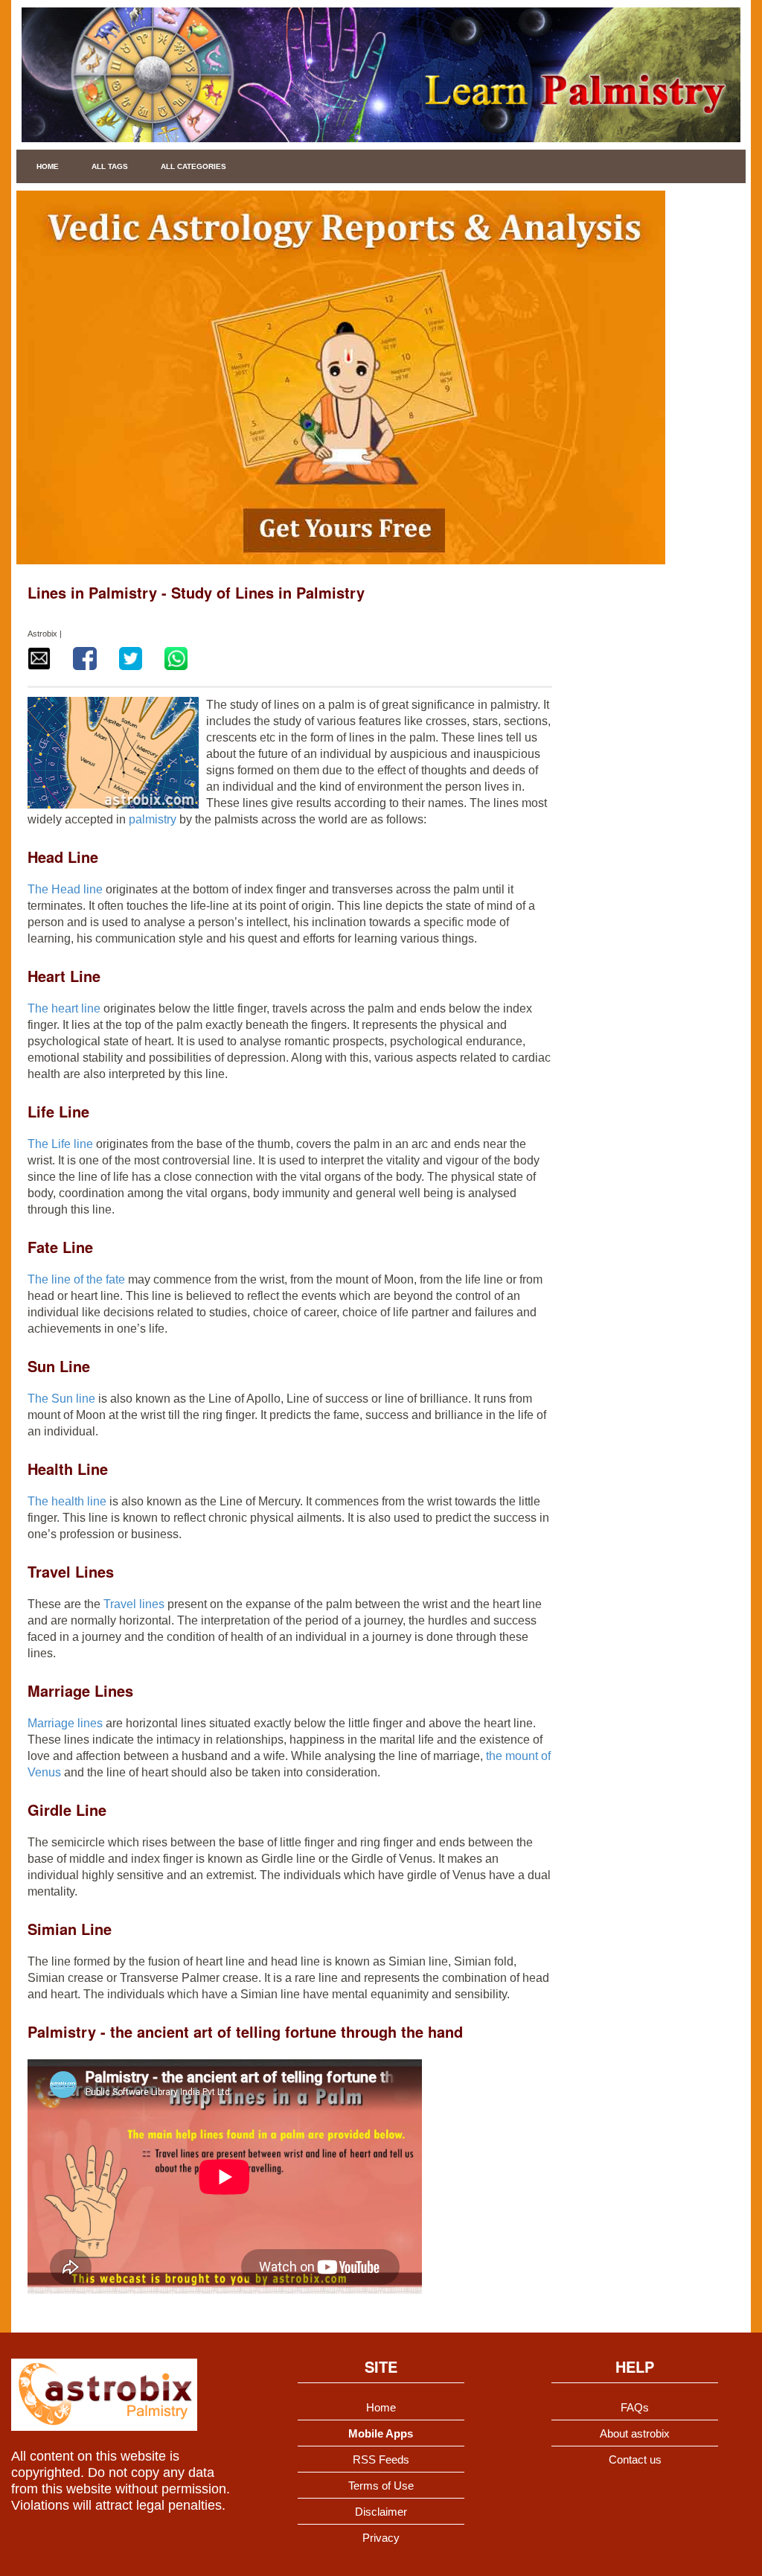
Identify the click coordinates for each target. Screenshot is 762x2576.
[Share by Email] (39, 659)
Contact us (635, 2459)
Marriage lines (65, 1723)
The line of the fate (76, 1279)
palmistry (154, 819)
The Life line (60, 1144)
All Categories (193, 166)
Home (48, 166)
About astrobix (635, 2433)
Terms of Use (381, 2486)
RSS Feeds (381, 2459)
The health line (68, 1501)
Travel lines (134, 1604)
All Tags (110, 166)
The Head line (67, 889)
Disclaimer (381, 2512)
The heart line (64, 1008)
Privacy (381, 2538)
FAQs (635, 2407)
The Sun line (61, 1399)
